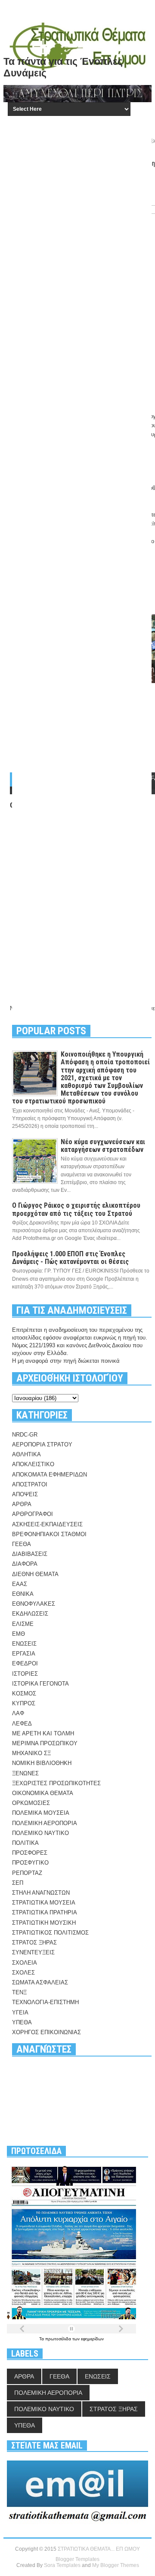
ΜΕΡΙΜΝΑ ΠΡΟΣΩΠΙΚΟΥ (45, 1743)
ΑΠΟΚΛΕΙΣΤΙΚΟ (33, 1464)
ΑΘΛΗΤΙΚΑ (26, 1454)
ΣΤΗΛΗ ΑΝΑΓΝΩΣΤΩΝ (41, 1893)
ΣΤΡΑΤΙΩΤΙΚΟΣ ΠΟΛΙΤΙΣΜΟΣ (50, 1933)
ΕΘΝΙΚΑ (23, 1594)
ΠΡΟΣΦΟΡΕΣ (30, 1853)
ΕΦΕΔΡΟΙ (25, 1663)
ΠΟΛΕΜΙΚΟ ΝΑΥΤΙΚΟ (40, 1833)
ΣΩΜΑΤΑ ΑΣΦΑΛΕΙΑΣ (40, 1982)
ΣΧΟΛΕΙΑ (25, 1963)
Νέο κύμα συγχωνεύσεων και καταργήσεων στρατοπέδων (103, 1146)
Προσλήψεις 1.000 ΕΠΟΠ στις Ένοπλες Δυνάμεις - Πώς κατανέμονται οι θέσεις (70, 1258)
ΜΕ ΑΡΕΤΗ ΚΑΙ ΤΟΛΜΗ (43, 1733)
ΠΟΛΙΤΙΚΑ (25, 1843)
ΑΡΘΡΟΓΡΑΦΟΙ (33, 1514)
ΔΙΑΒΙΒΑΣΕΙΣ (30, 1554)
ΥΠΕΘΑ (22, 2022)
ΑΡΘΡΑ (22, 1504)
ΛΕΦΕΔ (22, 1724)
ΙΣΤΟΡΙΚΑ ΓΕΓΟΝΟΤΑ (40, 1684)
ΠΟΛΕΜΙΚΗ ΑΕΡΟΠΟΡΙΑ (45, 1823)
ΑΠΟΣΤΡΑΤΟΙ (30, 1484)
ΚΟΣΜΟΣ (24, 1694)
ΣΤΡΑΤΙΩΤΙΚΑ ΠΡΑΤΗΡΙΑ (45, 1912)
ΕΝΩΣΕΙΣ (24, 1644)
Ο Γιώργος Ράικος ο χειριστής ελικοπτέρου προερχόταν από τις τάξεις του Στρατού (76, 1209)
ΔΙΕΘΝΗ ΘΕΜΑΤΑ (35, 1574)
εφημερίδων (92, 2339)
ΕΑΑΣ (20, 1584)
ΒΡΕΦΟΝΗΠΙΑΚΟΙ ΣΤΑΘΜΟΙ (49, 1534)
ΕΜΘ (19, 1634)
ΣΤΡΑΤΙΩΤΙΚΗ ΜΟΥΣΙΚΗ (44, 1923)
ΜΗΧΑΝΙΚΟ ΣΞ (31, 1753)
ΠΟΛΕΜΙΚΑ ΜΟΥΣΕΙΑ (41, 1813)
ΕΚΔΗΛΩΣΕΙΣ (30, 1614)
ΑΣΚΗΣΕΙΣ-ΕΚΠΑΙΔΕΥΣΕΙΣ (47, 1524)
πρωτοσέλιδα (59, 2339)
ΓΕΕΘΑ (22, 1544)
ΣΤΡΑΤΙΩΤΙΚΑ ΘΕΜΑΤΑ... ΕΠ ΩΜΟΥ (99, 2549)
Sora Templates (62, 2565)
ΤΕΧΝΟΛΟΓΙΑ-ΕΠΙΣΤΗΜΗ (45, 2002)
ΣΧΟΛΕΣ (23, 1973)
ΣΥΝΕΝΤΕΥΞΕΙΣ (33, 1952)
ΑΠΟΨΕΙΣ (25, 1494)
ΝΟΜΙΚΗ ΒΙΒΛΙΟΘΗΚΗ (42, 1763)
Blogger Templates (77, 2559)
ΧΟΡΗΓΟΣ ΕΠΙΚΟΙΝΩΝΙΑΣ (46, 2032)
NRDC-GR (25, 1435)
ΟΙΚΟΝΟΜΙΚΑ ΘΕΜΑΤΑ (43, 1793)
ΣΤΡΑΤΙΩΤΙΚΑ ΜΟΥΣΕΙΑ (44, 1903)
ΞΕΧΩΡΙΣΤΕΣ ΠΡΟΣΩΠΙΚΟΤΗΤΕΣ (56, 1783)
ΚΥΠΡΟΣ (24, 1703)
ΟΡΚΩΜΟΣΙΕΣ (31, 1803)
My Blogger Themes (116, 2565)
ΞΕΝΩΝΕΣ (25, 1773)
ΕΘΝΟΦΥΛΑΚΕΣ (34, 1604)
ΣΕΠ (18, 1883)
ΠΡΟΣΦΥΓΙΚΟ (30, 1863)
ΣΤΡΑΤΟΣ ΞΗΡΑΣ (34, 1943)
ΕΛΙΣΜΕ (23, 1624)
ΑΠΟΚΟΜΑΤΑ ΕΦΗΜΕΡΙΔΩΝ (50, 1475)
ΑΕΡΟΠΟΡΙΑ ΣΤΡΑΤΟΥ (42, 1444)
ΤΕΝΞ (19, 1992)
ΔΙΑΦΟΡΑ (25, 1564)
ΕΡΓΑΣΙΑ (24, 1654)
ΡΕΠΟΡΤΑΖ (27, 1873)
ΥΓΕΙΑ (20, 2012)
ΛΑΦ (18, 1713)
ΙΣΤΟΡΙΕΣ (25, 1674)
